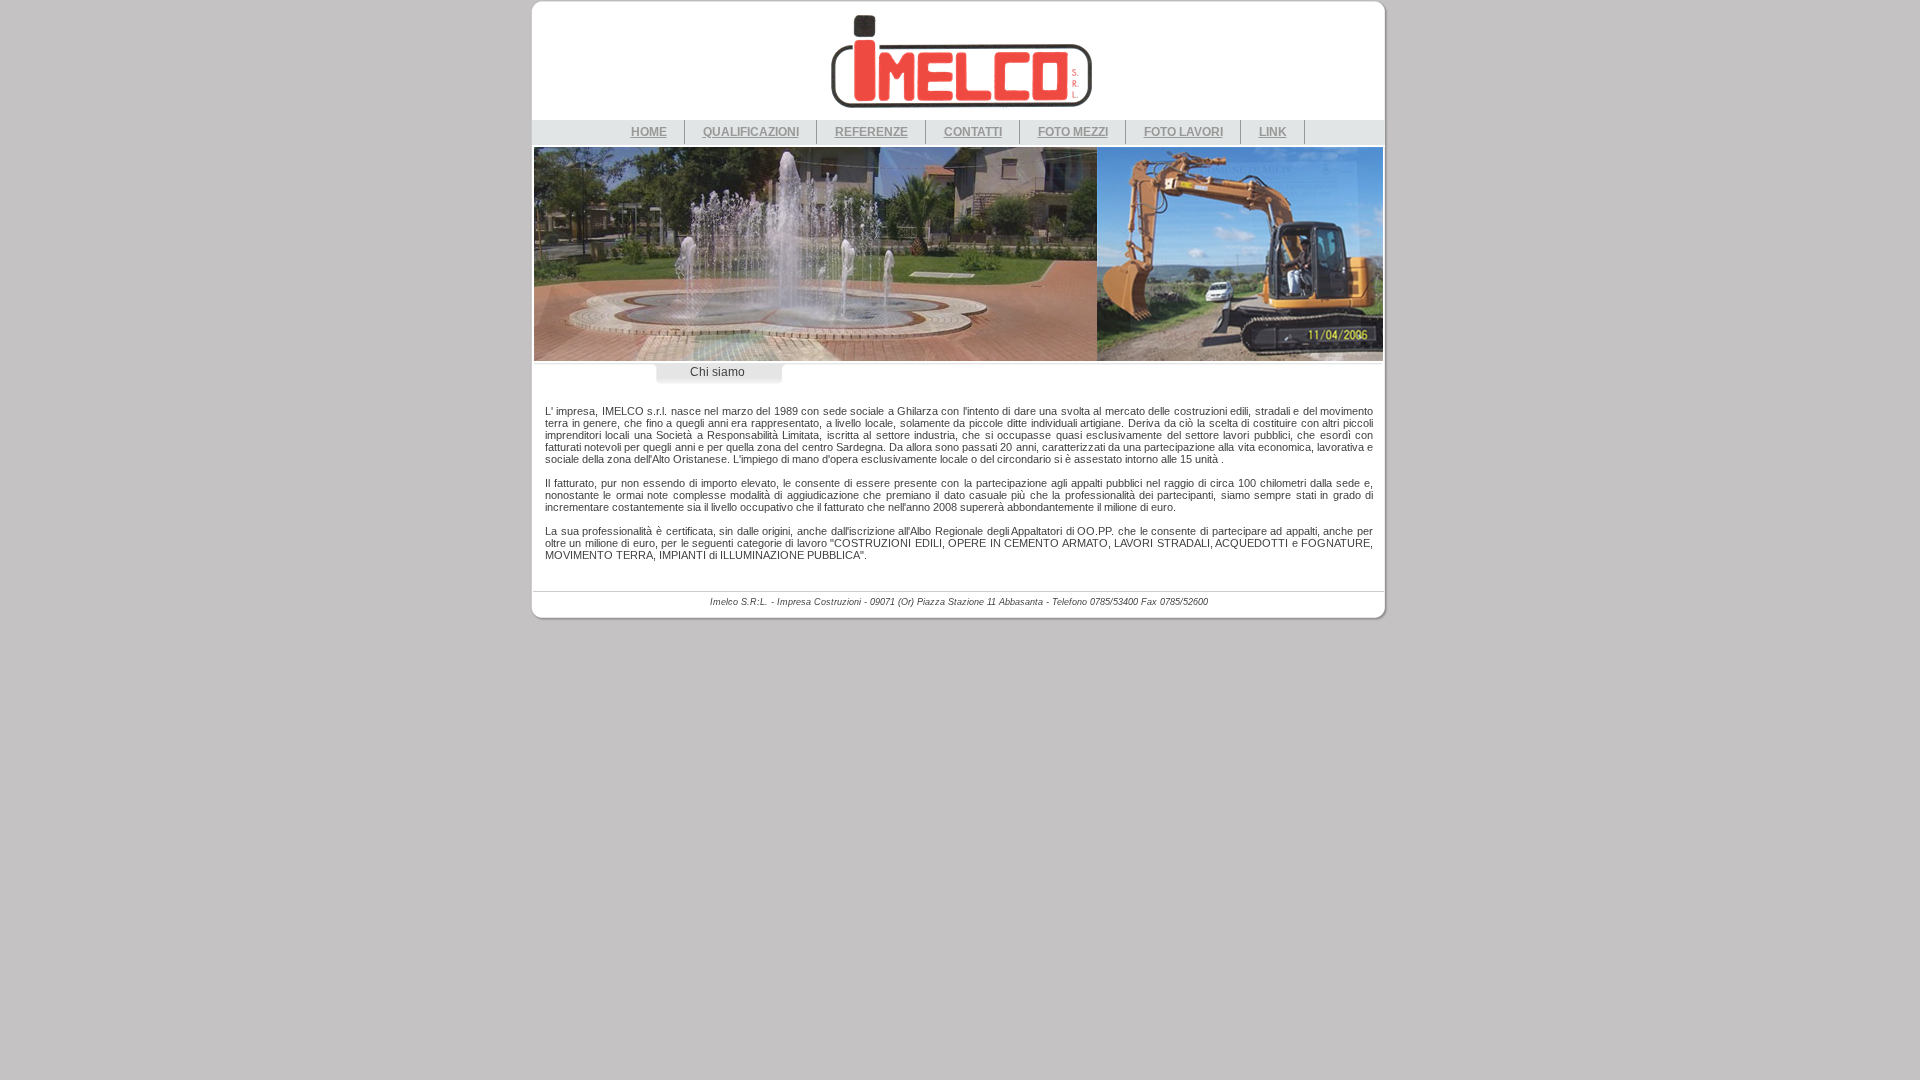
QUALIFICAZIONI (751, 132)
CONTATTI (973, 132)
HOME (649, 132)
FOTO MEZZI (1073, 132)
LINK (1273, 132)
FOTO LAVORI (1183, 132)
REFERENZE (871, 132)
